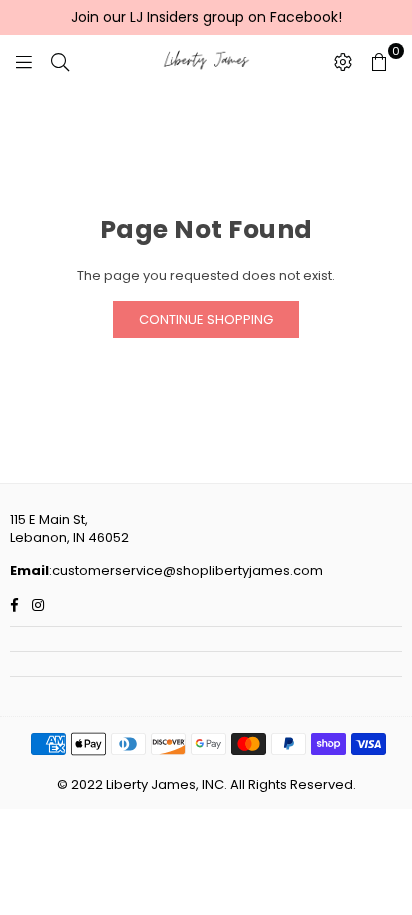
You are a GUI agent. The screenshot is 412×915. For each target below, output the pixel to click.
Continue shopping (206, 319)
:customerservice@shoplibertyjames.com (186, 570)
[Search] (60, 61)
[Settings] (343, 61)
